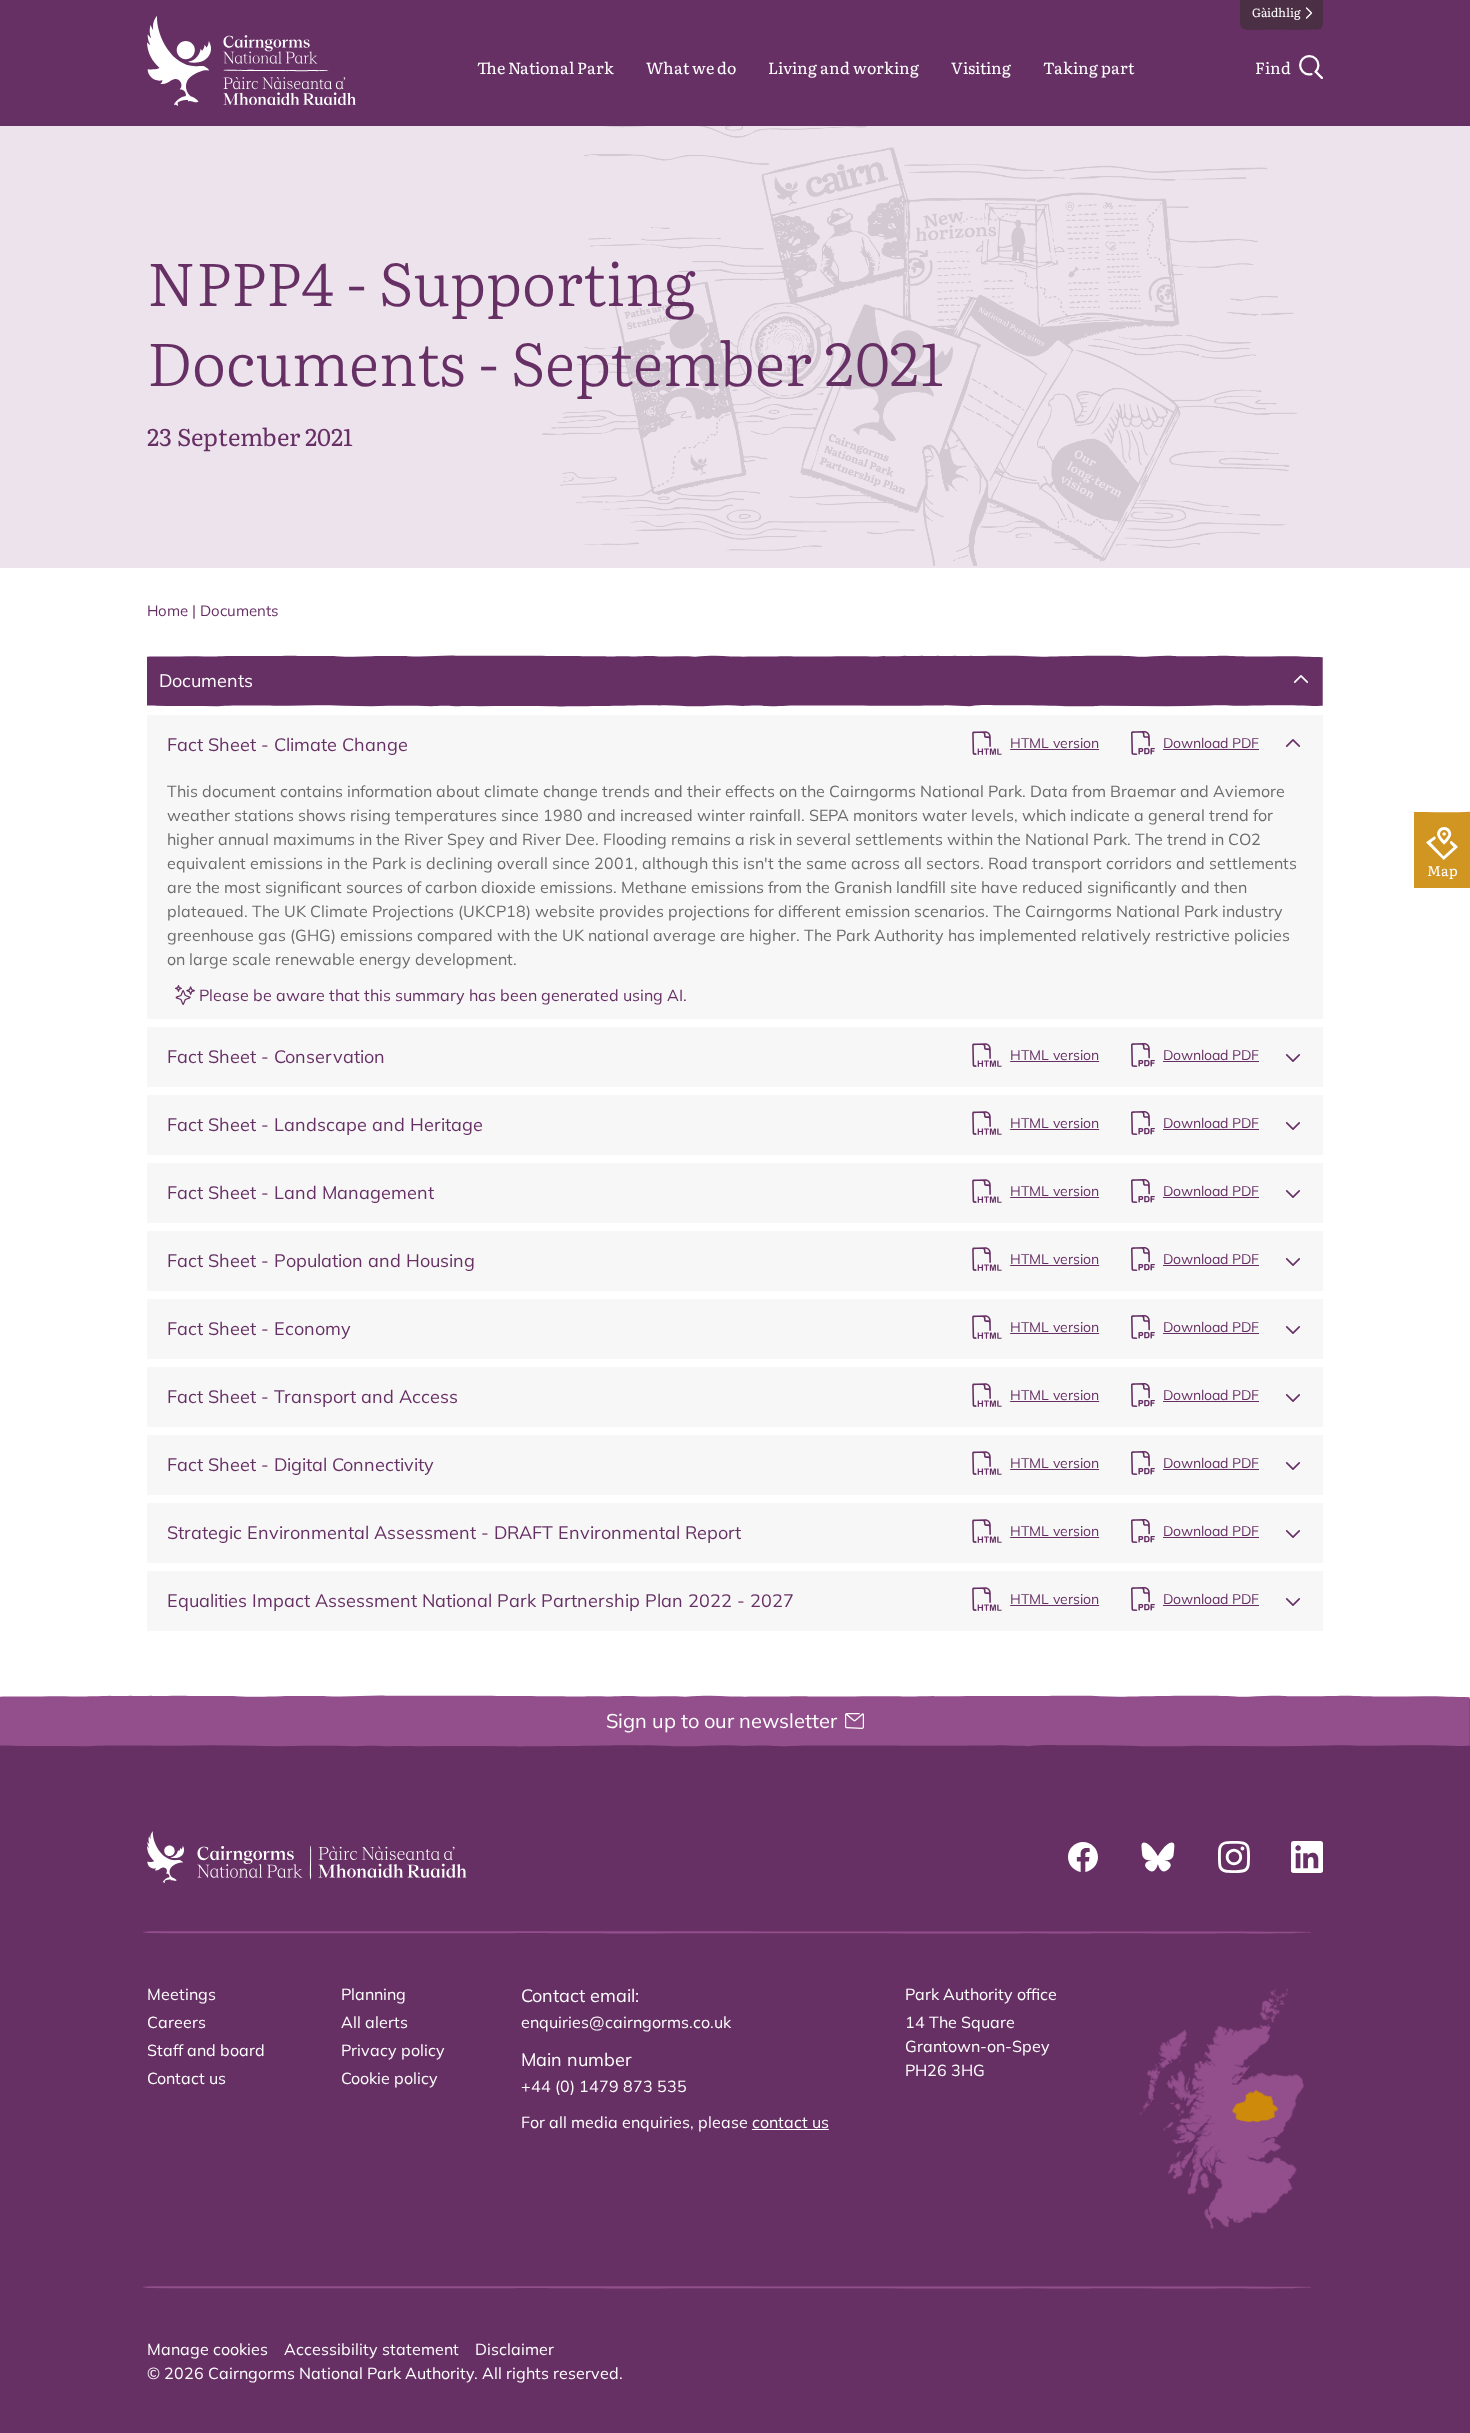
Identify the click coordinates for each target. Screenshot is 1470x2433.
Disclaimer (514, 2349)
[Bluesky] (1158, 1857)
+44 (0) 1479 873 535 (604, 2086)
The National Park (545, 67)
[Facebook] (1083, 1857)
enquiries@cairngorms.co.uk (626, 2022)
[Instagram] (1234, 1857)
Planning (373, 1994)
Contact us (186, 2078)
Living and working (843, 67)
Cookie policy (389, 2078)
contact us (790, 2122)
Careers (176, 2022)
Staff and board (206, 2050)
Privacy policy (393, 2050)
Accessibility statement (371, 2349)
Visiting (981, 67)
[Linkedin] (1307, 1857)
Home (167, 610)
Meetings (181, 1994)
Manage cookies (207, 2349)
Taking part (1088, 67)
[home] (251, 61)
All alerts (374, 2022)
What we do (691, 67)
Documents (239, 610)
